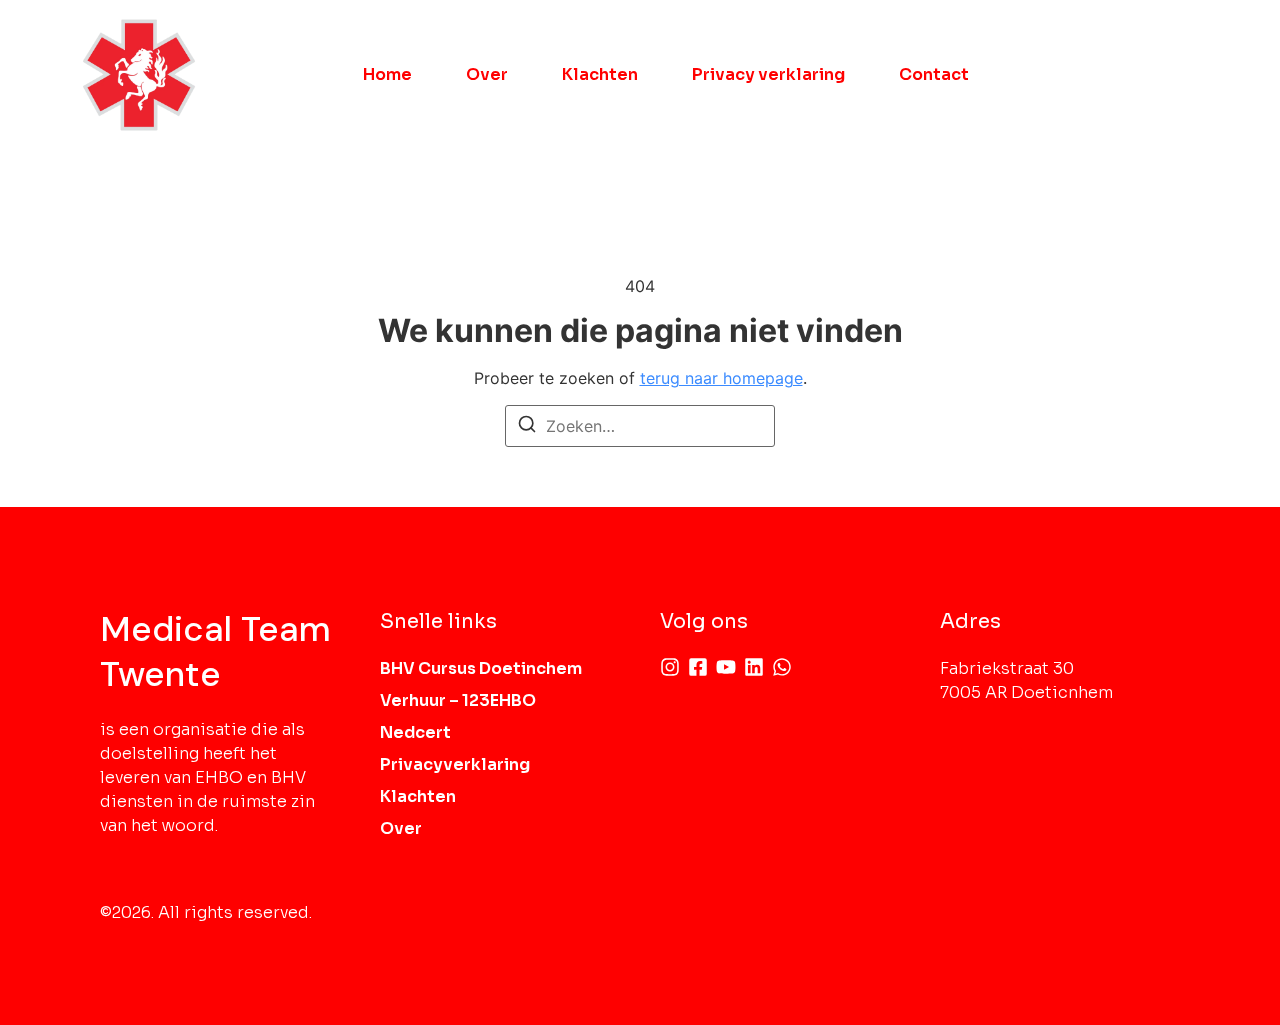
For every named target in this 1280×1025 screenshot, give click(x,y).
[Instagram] (670, 667)
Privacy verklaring (768, 74)
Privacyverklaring (455, 764)
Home (387, 74)
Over (487, 74)
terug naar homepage (721, 378)
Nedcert (415, 732)
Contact (934, 74)
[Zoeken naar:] (640, 426)
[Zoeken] (527, 427)
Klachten (600, 74)
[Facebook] (698, 667)
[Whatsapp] (782, 667)
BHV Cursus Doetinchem (481, 668)
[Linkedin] (754, 667)
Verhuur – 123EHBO (458, 700)
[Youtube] (726, 667)
